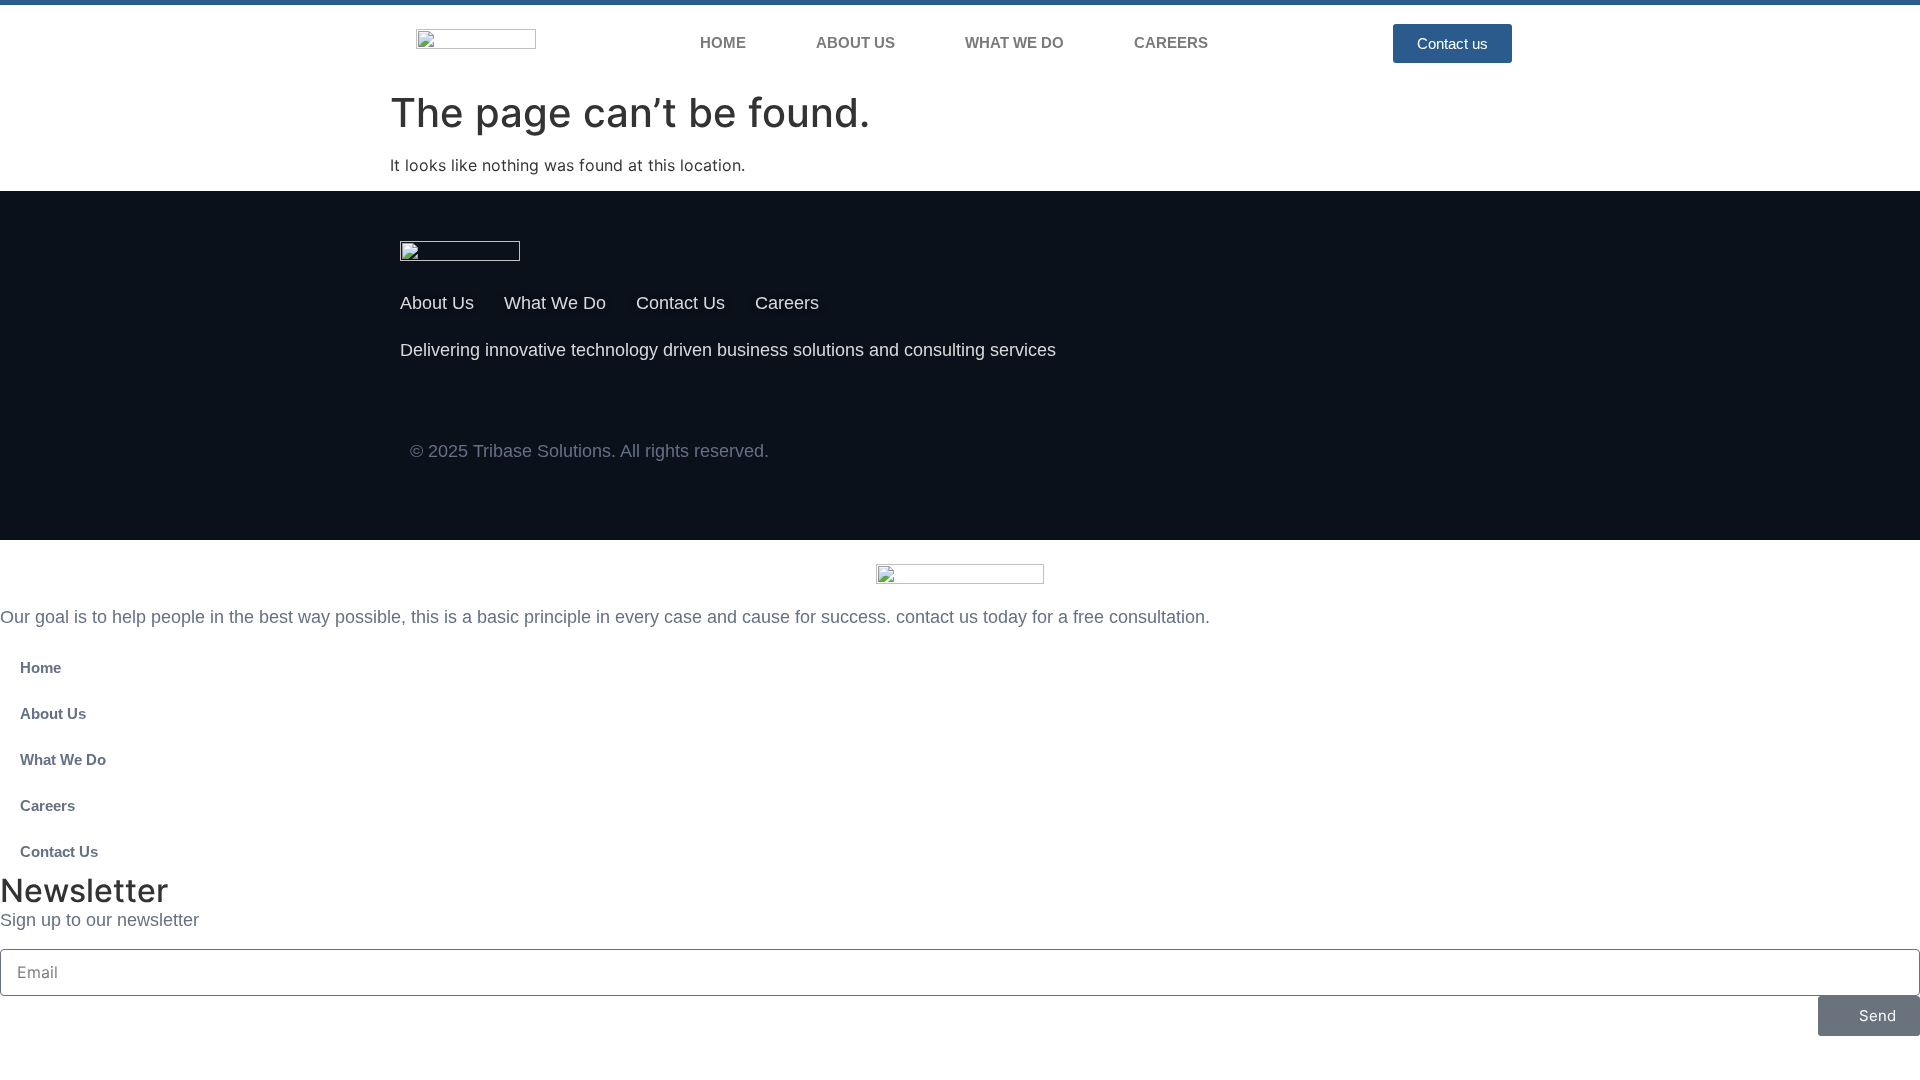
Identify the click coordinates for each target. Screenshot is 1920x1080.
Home (723, 42)
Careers (1171, 42)
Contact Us (59, 851)
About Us (855, 42)
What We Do (1014, 42)
